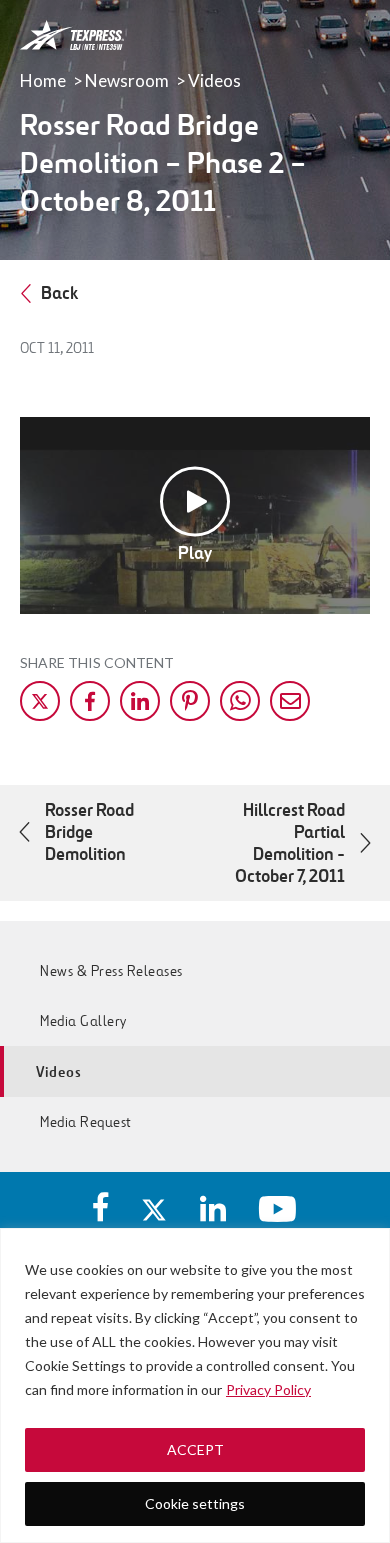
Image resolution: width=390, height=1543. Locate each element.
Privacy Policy (268, 1389)
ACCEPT (195, 1449)
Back (59, 293)
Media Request (86, 1122)
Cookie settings (195, 1503)
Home (43, 80)
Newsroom (127, 80)
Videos (214, 80)
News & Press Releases (111, 971)
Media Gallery (83, 1021)
